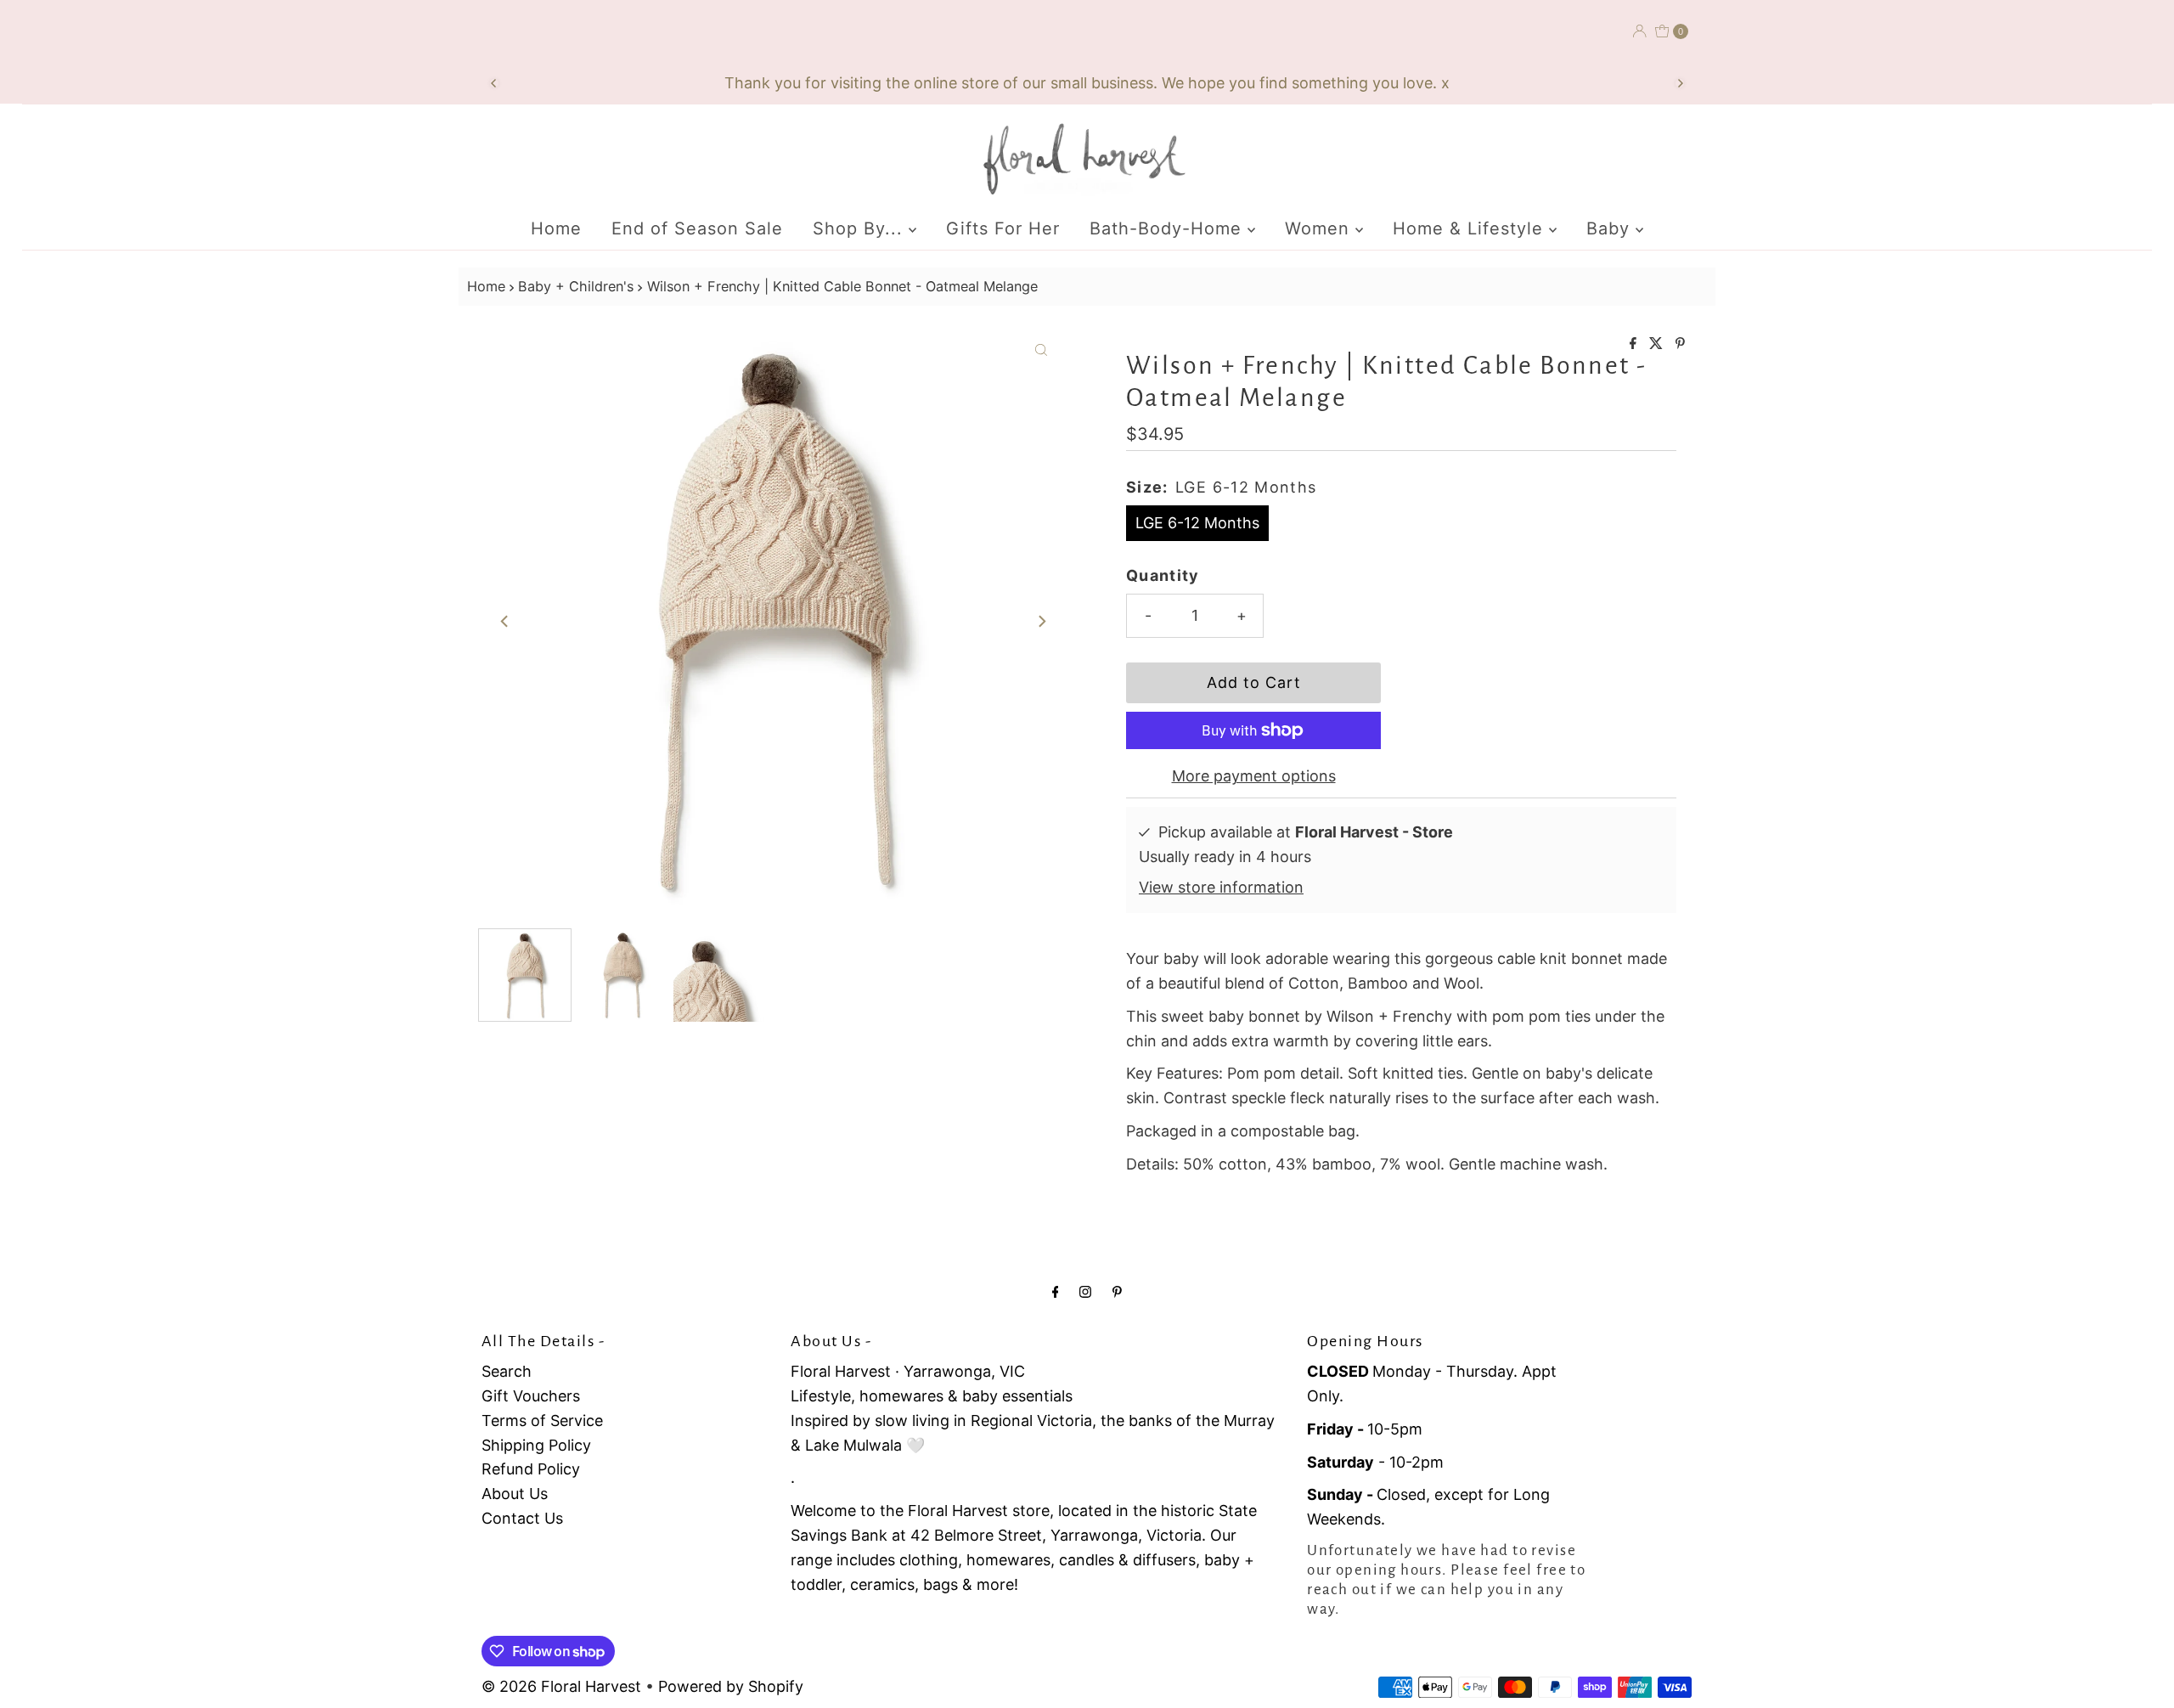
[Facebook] (1056, 1291)
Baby (1611, 228)
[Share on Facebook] (1635, 344)
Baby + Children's (576, 286)
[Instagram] (1085, 1291)
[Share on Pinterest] (1680, 344)
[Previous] (494, 83)
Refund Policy (531, 1469)
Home (556, 228)
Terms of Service (542, 1421)
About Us (515, 1494)
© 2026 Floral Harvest (561, 1686)
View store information (1221, 887)
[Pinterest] (1117, 1291)
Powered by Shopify (731, 1686)
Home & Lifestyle (1471, 228)
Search (507, 1371)
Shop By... (861, 228)
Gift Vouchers (531, 1396)
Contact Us (522, 1518)
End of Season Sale (697, 228)
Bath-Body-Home (1169, 228)
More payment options (1254, 776)
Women (1320, 228)
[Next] (1680, 83)
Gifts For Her (1003, 228)
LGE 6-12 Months (1197, 523)
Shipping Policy (536, 1445)
